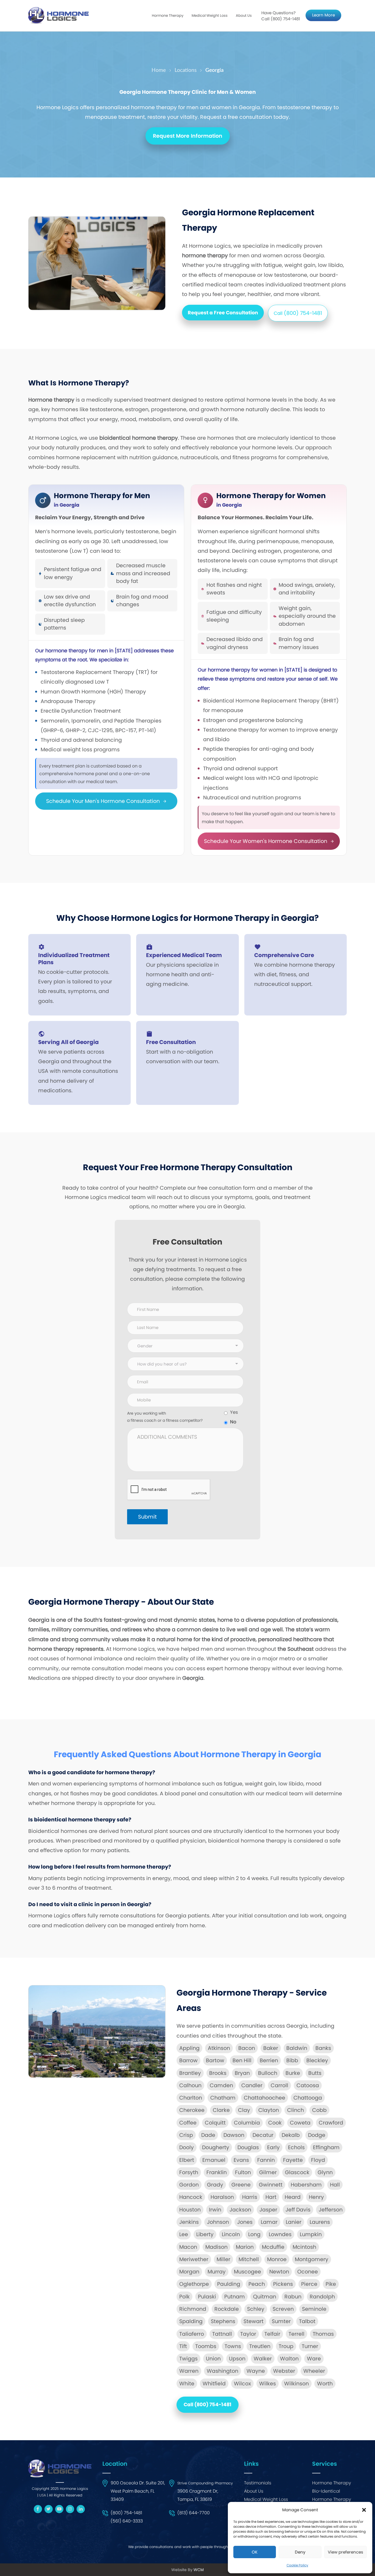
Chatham (223, 2098)
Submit (147, 1517)
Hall (335, 2185)
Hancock (191, 2197)
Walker (263, 2359)
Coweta (300, 2123)
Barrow (188, 2060)
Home (159, 70)
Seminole (314, 2309)
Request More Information (188, 136)
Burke (293, 2073)
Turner (310, 2346)
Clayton (269, 2110)
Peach (257, 2284)
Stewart (254, 2321)
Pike (331, 2284)
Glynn (325, 2172)
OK (255, 2552)
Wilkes (268, 2384)
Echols (296, 2147)
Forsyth (189, 2172)
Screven (283, 2309)
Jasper (268, 2210)
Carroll (279, 2085)
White (187, 2384)
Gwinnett (271, 2185)
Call (298, 313)
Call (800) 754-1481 (208, 2404)
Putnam (235, 2297)
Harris (250, 2197)
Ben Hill (242, 2060)
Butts (315, 2073)
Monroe (277, 2259)
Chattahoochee (265, 2098)
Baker (271, 2048)
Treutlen (260, 2346)
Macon (188, 2247)
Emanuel (214, 2160)
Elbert (187, 2160)
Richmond (193, 2309)
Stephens (223, 2321)
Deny (300, 2552)
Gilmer (268, 2172)
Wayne (256, 2371)
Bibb (292, 2060)
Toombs (206, 2346)
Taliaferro (192, 2334)
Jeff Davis (298, 2210)
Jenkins (189, 2222)
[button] (364, 2510)
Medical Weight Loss (266, 2499)
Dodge (317, 2135)
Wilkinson (296, 2384)
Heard (293, 2197)
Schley (256, 2309)
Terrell (296, 2334)
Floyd (318, 2160)
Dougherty (216, 2147)
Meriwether (194, 2259)
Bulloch (268, 2073)
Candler (252, 2085)
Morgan (189, 2272)
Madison (216, 2247)
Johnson (218, 2222)
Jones (245, 2222)
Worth (325, 2384)
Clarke (221, 2110)
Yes (234, 1412)
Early (273, 2147)
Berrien (269, 2060)
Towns (233, 2346)
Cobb (319, 2110)
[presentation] (169, 1490)
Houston (190, 2210)
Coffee (188, 2123)
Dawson (234, 2135)
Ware (314, 2359)
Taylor (248, 2334)
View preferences (345, 2552)
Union (213, 2359)
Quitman (265, 2297)
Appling (189, 2048)
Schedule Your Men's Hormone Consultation (104, 801)
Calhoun (190, 2085)
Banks (323, 2048)
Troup (286, 2346)
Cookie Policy (297, 2565)
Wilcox (242, 2384)
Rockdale (227, 2309)
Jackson (240, 2210)
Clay (244, 2110)
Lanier (294, 2222)
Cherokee (192, 2110)
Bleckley (317, 2060)
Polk (184, 2297)
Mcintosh (304, 2247)
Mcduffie (273, 2247)
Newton (279, 2272)
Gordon (189, 2185)
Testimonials (258, 2483)
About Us (244, 15)
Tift (183, 2346)
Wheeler (314, 2371)
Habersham (306, 2185)
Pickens (283, 2284)
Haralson (222, 2197)
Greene (241, 2185)
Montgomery (312, 2259)
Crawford (331, 2123)
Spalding (191, 2321)
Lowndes (280, 2234)
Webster (284, 2371)
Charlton (191, 2098)
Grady (215, 2185)
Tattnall (222, 2334)
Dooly (187, 2147)
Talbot (307, 2321)
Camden (221, 2085)
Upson (237, 2359)
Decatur (263, 2135)
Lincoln (231, 2234)
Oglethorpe (194, 2284)
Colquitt (215, 2123)
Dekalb (291, 2135)
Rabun (293, 2297)
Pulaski (207, 2297)
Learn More (324, 15)
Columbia (247, 2123)
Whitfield (214, 2384)
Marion (245, 2247)
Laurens (320, 2222)
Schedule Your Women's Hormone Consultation (266, 841)
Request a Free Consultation (223, 313)
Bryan (242, 2073)
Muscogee (247, 2272)
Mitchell (249, 2259)
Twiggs (188, 2359)
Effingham (326, 2147)
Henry (316, 2197)
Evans (241, 2160)
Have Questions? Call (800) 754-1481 (281, 16)
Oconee (308, 2272)
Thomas (323, 2334)
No (233, 1422)
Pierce (309, 2284)
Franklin (217, 2172)
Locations (186, 70)
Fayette (293, 2160)
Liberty (205, 2234)
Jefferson (331, 2210)
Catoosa (308, 2085)
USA (43, 2495)
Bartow (215, 2060)
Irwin (215, 2210)
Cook (275, 2123)
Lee (184, 2234)
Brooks (218, 2073)
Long (254, 2234)
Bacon (247, 2048)
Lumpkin (311, 2234)
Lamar (269, 2222)
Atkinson (219, 2048)
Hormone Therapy (332, 2483)
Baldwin (297, 2048)
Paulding (229, 2284)
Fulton (243, 2172)
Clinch (296, 2110)
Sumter (281, 2321)
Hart (271, 2197)
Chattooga (308, 2098)
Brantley (190, 2073)
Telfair (272, 2334)
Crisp (186, 2135)
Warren (189, 2371)
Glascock (297, 2172)
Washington (223, 2371)
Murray (217, 2272)
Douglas (248, 2147)
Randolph (322, 2297)
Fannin (266, 2160)
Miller (223, 2259)
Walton (289, 2359)
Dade (208, 2135)
